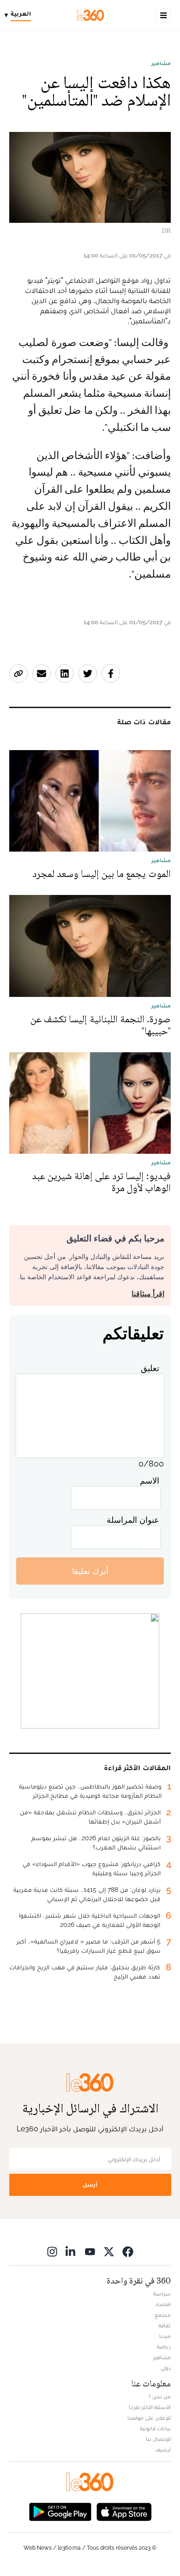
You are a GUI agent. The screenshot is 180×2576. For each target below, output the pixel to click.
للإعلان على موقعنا (149, 2418)
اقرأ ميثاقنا (148, 1294)
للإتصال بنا (158, 2439)
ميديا (165, 2336)
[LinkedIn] (71, 2251)
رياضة (164, 2347)
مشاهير (161, 63)
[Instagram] (52, 2251)
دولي (166, 2368)
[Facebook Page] (128, 2251)
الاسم (150, 1481)
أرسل (90, 2185)
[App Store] (124, 2511)
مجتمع (163, 2315)
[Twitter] (109, 2251)
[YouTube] (90, 2251)
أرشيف (163, 2450)
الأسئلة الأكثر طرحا (150, 2407)
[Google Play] (60, 2511)
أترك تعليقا (90, 1571)
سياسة (162, 2294)
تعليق (150, 1368)
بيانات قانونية (155, 2428)
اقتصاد (163, 2304)
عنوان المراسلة (133, 1520)
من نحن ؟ (160, 2397)
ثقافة (165, 2326)
